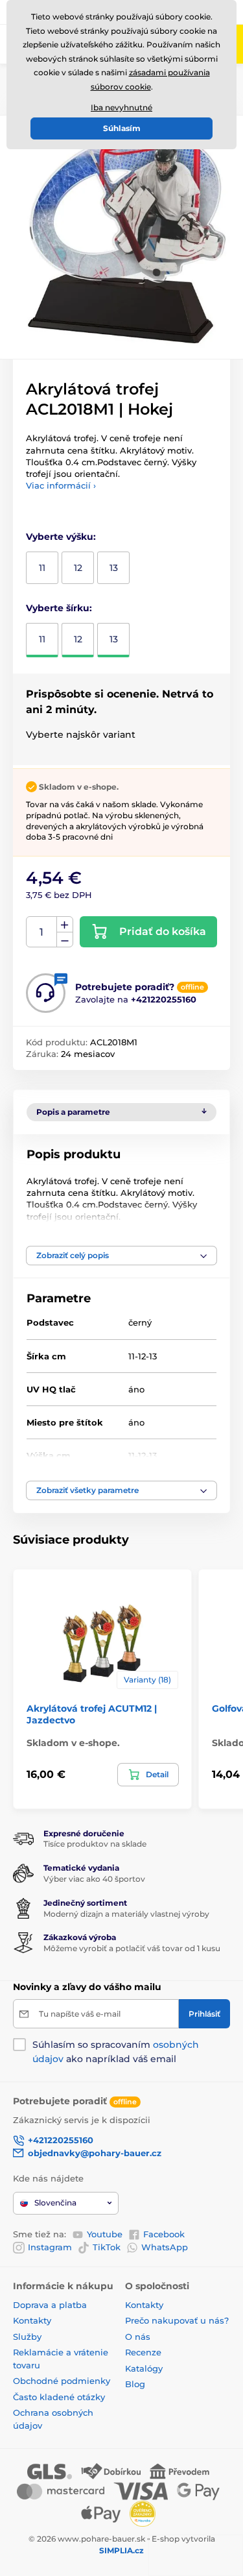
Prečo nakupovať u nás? (177, 2320)
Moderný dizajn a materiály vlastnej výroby (126, 1914)
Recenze (143, 2352)
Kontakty (32, 2320)
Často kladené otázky (59, 2397)
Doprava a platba (50, 2305)
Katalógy (144, 2368)
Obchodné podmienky (62, 2381)
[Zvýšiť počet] (65, 925)
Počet (42, 932)
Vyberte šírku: (59, 608)
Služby (27, 2337)
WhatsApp (165, 2247)
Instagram (50, 2247)
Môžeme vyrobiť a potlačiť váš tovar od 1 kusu (132, 1948)
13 (114, 568)
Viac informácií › (61, 485)
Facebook (164, 2234)
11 (42, 568)
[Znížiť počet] (65, 940)
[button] (121, 1256)
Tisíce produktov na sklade (95, 1844)
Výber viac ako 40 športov (94, 1879)
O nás (138, 2337)
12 (78, 568)
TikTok (107, 2247)
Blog (135, 2384)
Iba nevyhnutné (121, 107)
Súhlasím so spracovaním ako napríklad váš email (116, 2052)
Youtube (105, 2234)
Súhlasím (122, 128)
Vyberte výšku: (61, 537)
